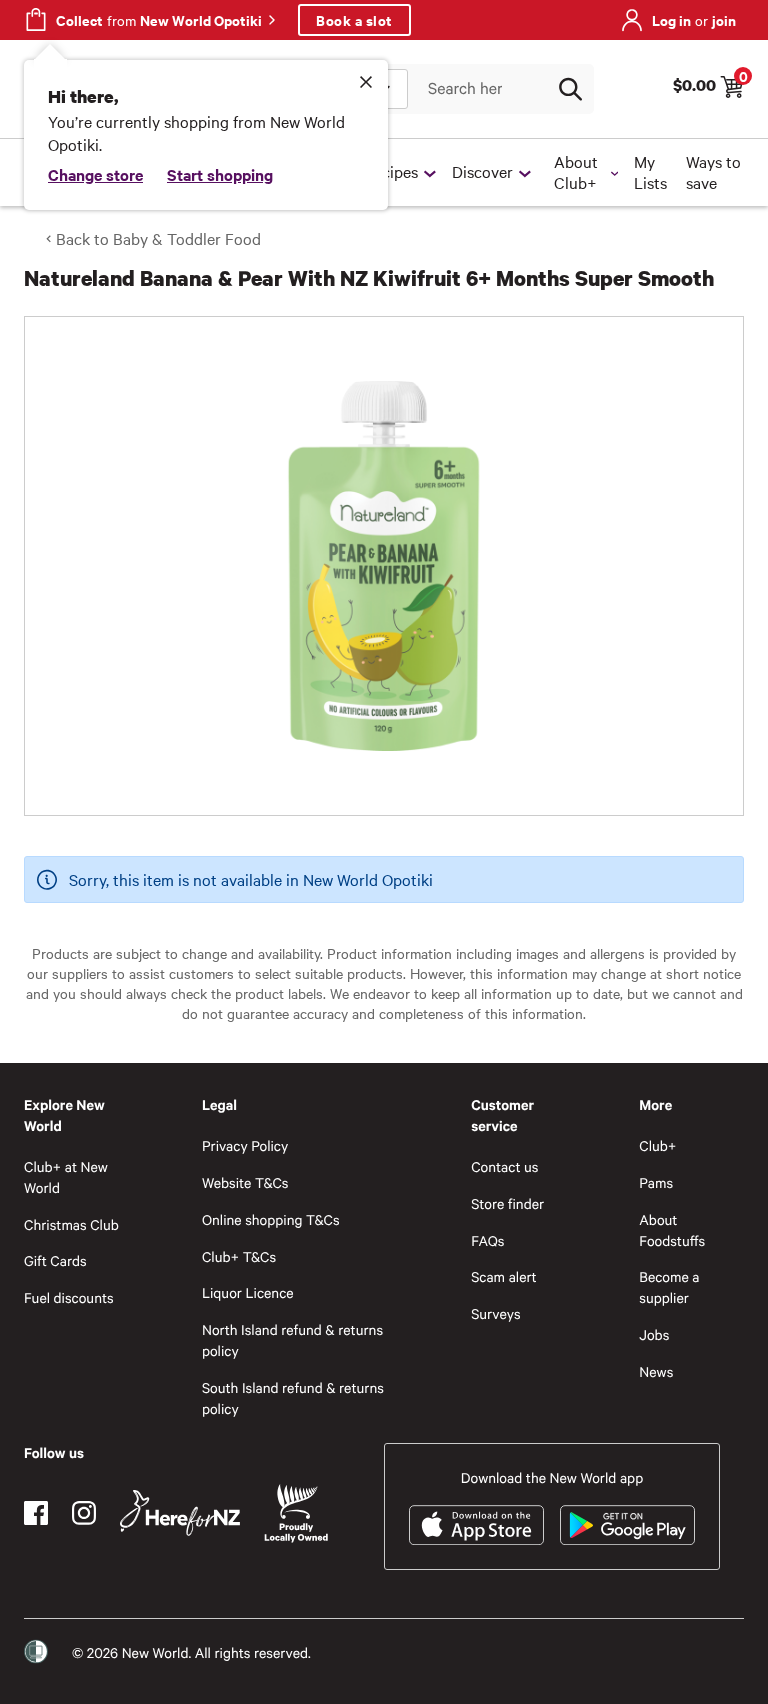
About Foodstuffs (672, 1230)
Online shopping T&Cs (271, 1219)
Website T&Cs (245, 1182)
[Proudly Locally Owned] (296, 1513)
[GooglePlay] (627, 1525)
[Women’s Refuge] (36, 1652)
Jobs (654, 1334)
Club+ (657, 1145)
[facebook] (36, 1513)
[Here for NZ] (180, 1513)
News (656, 1371)
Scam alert (504, 1276)
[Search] (570, 89)
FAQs (487, 1240)
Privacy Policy (245, 1145)
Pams (656, 1182)
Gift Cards (55, 1260)
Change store (95, 174)
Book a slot (354, 19)
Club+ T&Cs (239, 1256)
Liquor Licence (248, 1292)
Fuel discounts (69, 1297)
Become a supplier (669, 1287)
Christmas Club (71, 1224)
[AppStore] (476, 1525)
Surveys (496, 1313)
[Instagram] (84, 1513)
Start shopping (220, 174)
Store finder (507, 1203)
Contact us (504, 1166)
